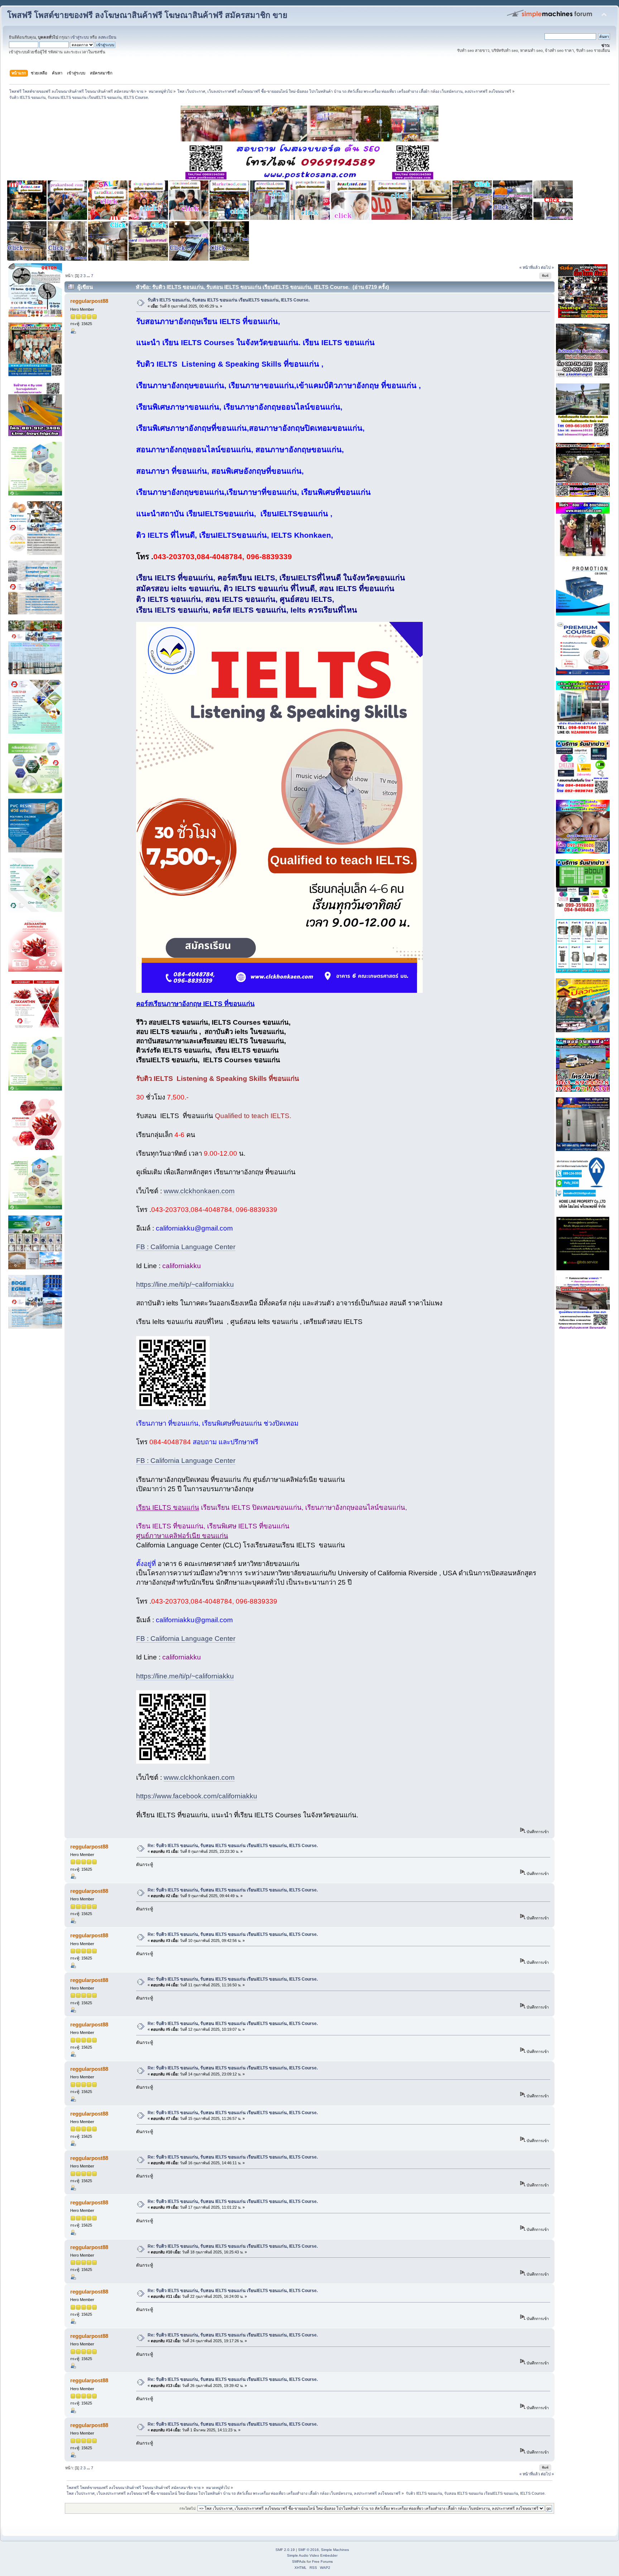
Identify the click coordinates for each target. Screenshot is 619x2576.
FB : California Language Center (186, 1247)
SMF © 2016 (308, 2550)
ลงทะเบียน (107, 37)
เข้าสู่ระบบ (80, 37)
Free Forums (322, 2561)
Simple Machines (335, 2550)
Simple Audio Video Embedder (312, 2555)
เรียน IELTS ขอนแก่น (168, 1507)
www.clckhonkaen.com (199, 1191)
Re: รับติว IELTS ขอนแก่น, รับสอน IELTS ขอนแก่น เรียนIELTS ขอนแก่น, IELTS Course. (233, 1846)
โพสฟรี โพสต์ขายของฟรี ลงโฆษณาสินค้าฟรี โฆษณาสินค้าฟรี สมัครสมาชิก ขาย (147, 15)
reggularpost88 (89, 301)
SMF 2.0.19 (285, 2550)
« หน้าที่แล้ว (530, 267)
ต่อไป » (547, 267)
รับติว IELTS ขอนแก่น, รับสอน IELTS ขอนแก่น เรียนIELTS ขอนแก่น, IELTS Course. (229, 300)
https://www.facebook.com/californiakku (197, 1796)
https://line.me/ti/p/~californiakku (185, 1284)
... (89, 276)
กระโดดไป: (188, 2509)
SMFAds (299, 2561)
